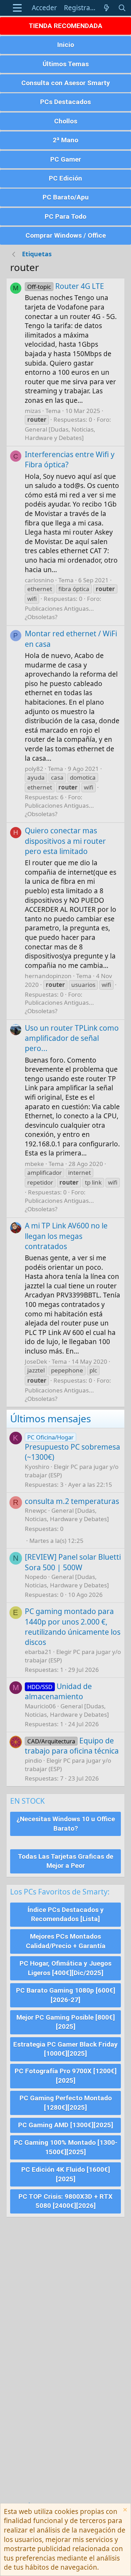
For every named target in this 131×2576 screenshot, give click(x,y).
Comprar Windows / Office (66, 235)
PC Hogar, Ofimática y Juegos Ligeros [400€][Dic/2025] (65, 1968)
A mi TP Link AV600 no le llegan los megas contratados (66, 1236)
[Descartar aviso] (124, 2511)
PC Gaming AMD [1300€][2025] (66, 2125)
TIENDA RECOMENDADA (65, 26)
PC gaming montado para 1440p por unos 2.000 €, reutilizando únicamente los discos (73, 1627)
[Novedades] (107, 8)
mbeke (34, 1164)
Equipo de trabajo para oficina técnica (72, 1746)
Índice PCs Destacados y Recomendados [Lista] (66, 1914)
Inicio (66, 45)
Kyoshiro (37, 1467)
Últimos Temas (66, 64)
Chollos (66, 121)
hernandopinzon (48, 976)
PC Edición (65, 178)
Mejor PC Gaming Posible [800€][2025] (66, 2022)
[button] (17, 8)
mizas (33, 411)
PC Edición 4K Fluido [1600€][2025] (66, 2174)
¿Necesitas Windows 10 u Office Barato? (66, 1824)
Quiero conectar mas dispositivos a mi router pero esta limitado (65, 841)
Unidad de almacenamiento (58, 1691)
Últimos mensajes (50, 1418)
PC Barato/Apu (66, 197)
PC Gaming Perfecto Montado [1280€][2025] (66, 2103)
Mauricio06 (40, 1706)
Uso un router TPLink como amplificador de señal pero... (72, 1038)
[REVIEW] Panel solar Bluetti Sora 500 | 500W (73, 1562)
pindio (33, 1760)
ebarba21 (38, 1652)
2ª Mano (65, 140)
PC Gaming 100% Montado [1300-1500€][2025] (66, 2147)
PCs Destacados (65, 102)
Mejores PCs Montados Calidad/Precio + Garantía (66, 1941)
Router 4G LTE (66, 286)
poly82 (34, 769)
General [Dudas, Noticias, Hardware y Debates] (60, 433)
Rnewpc (36, 1510)
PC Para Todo (65, 216)
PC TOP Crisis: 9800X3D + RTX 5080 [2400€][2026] (65, 2201)
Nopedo (36, 1577)
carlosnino (39, 580)
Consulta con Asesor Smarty (66, 83)
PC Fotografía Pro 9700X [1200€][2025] (66, 2076)
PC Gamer (66, 159)
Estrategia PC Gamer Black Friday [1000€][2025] (65, 2049)
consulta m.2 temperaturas (72, 1501)
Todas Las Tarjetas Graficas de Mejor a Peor (65, 1861)
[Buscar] (122, 8)
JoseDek (36, 1361)
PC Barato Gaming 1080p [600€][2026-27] (66, 1995)
